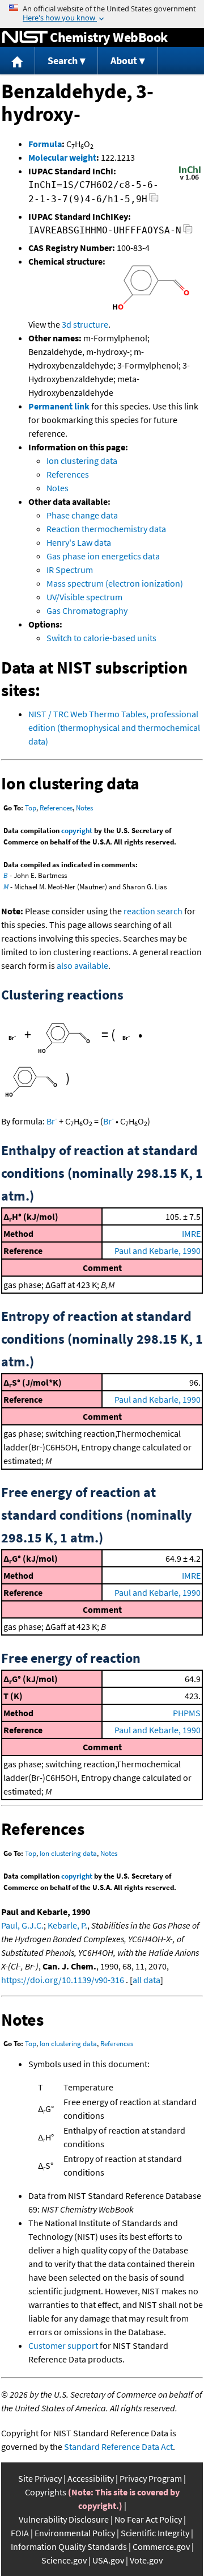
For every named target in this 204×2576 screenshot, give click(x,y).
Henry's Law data (79, 542)
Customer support (63, 2345)
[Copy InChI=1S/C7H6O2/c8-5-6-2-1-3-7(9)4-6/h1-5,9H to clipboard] (154, 201)
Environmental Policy (75, 2533)
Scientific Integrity (155, 2533)
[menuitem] (18, 61)
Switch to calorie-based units (101, 638)
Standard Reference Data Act (118, 2447)
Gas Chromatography (87, 610)
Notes (58, 488)
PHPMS (187, 1713)
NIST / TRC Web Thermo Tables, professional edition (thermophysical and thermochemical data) (114, 727)
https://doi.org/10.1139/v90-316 (63, 1980)
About (124, 60)
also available (82, 965)
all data (146, 1980)
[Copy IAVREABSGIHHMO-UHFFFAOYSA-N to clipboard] (188, 232)
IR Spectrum (70, 570)
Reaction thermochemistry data (106, 529)
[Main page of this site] (18, 61)
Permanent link (59, 406)
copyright (77, 831)
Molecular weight (62, 157)
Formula (45, 144)
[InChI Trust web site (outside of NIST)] (190, 179)
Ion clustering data (82, 461)
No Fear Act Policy (148, 2519)
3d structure (85, 324)
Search (63, 60)
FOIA (20, 2533)
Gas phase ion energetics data (103, 556)
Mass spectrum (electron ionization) (115, 583)
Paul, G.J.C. (22, 1925)
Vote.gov (146, 2560)
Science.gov (64, 2560)
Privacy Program (151, 2478)
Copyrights (46, 2492)
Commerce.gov (161, 2546)
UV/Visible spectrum (84, 597)
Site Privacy (40, 2478)
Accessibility (91, 2478)
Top (31, 808)
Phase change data (82, 515)
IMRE (191, 1233)
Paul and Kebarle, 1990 (158, 1251)
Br (52, 1121)
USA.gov (108, 2560)
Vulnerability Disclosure (64, 2519)
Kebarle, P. (67, 1925)
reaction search (153, 911)
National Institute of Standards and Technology (25, 37)
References (68, 474)
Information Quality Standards (69, 2546)
